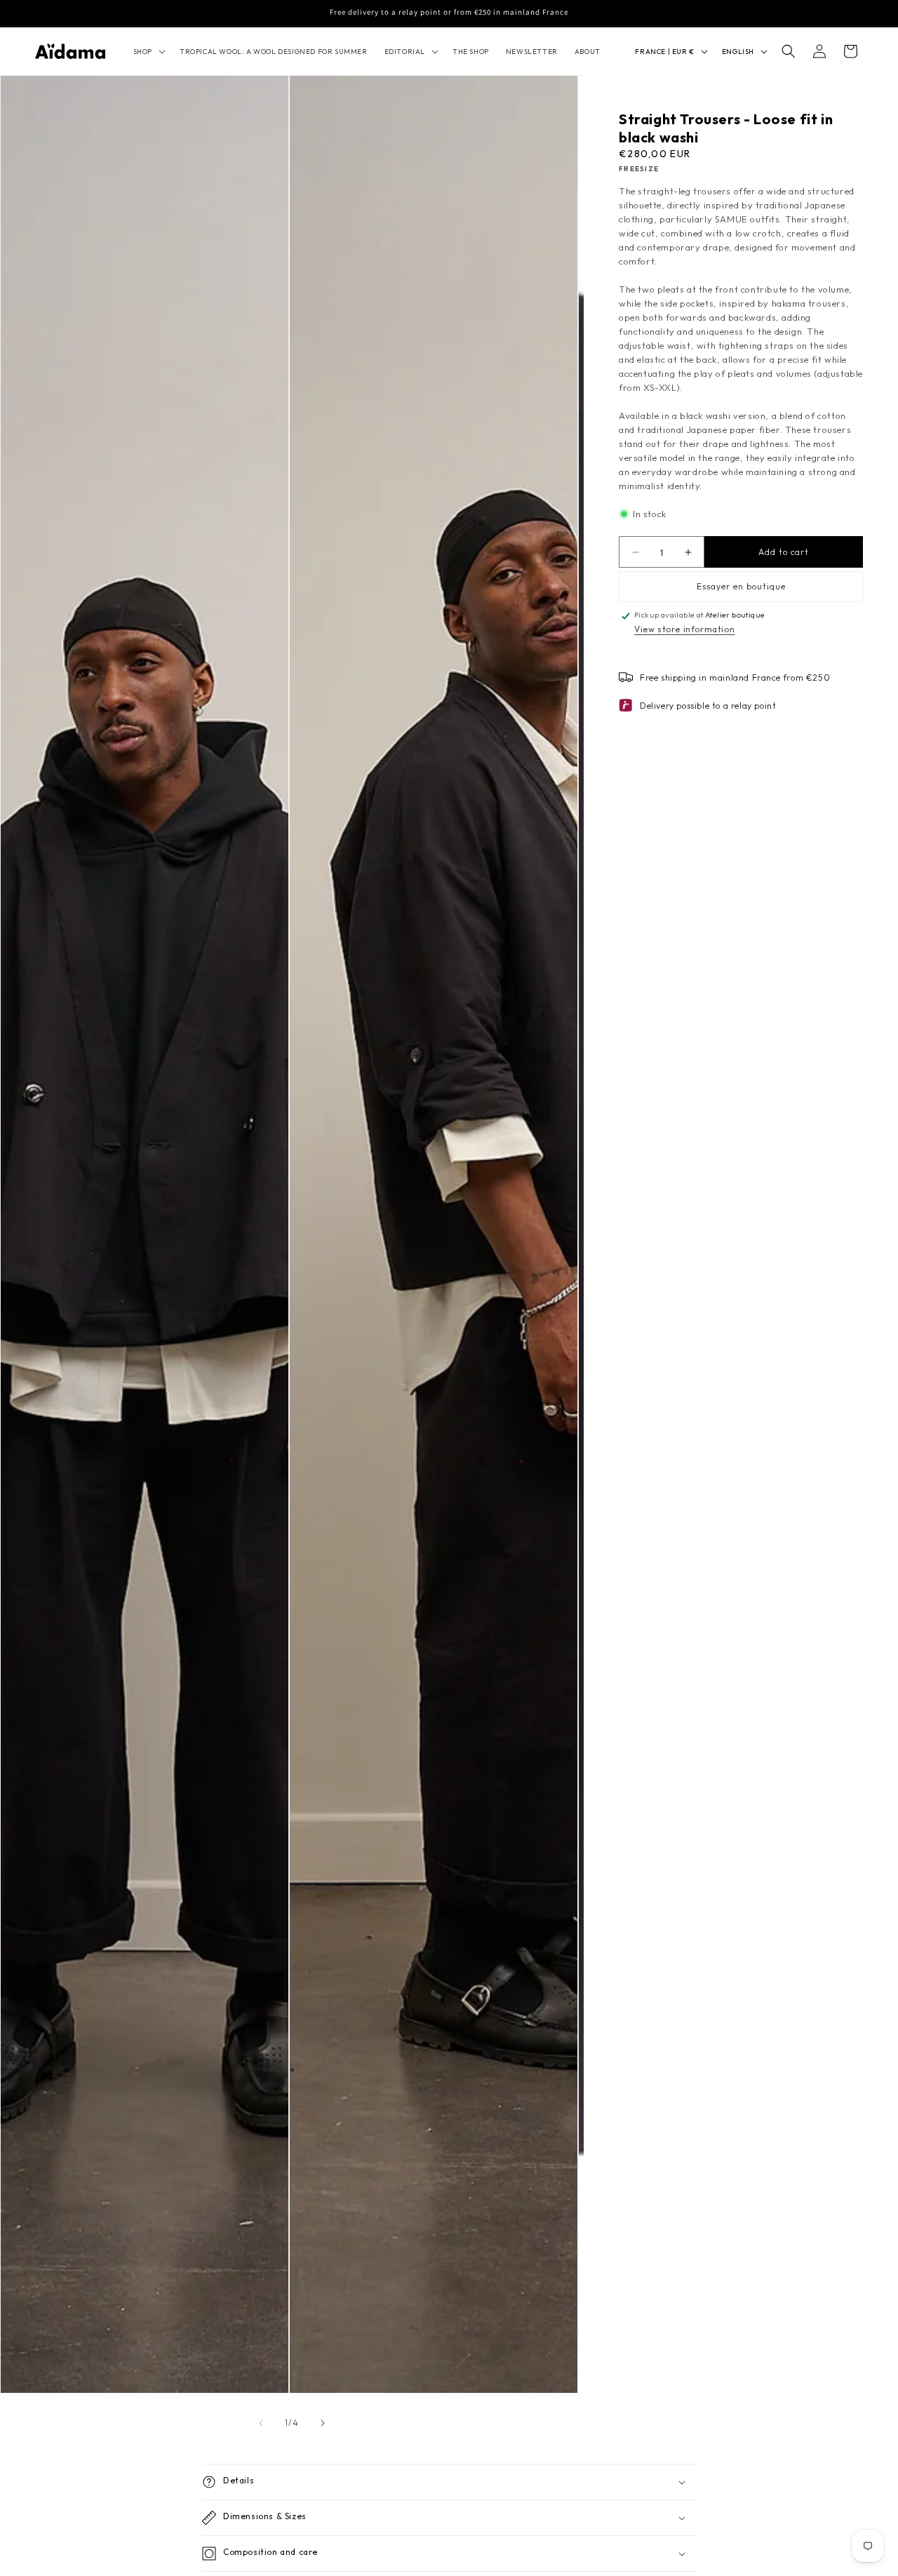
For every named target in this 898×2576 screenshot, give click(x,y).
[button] (148, 52)
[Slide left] (261, 2423)
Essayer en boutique (741, 586)
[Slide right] (323, 2423)
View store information (684, 629)
